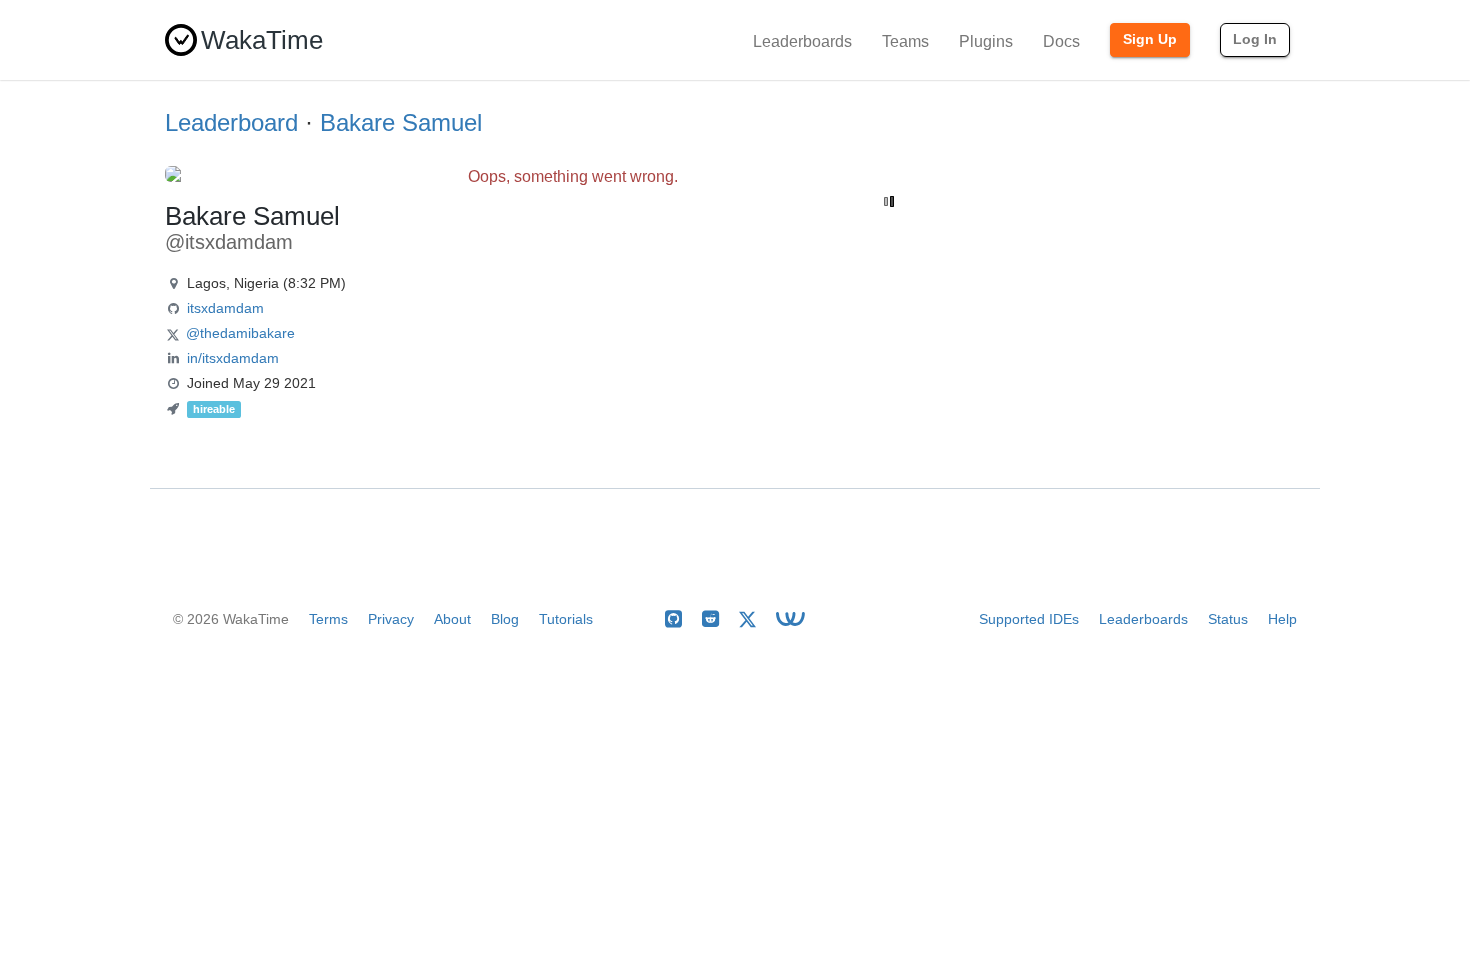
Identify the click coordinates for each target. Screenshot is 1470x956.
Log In (1255, 39)
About (452, 619)
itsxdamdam (225, 308)
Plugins (986, 41)
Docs (1061, 41)
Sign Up (1150, 39)
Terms (328, 619)
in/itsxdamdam (233, 358)
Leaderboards (802, 41)
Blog (505, 619)
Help (1282, 619)
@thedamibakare (240, 333)
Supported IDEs (1029, 619)
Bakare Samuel (401, 122)
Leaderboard (231, 122)
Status (1228, 619)
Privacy (391, 619)
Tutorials (566, 619)
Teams (905, 41)
